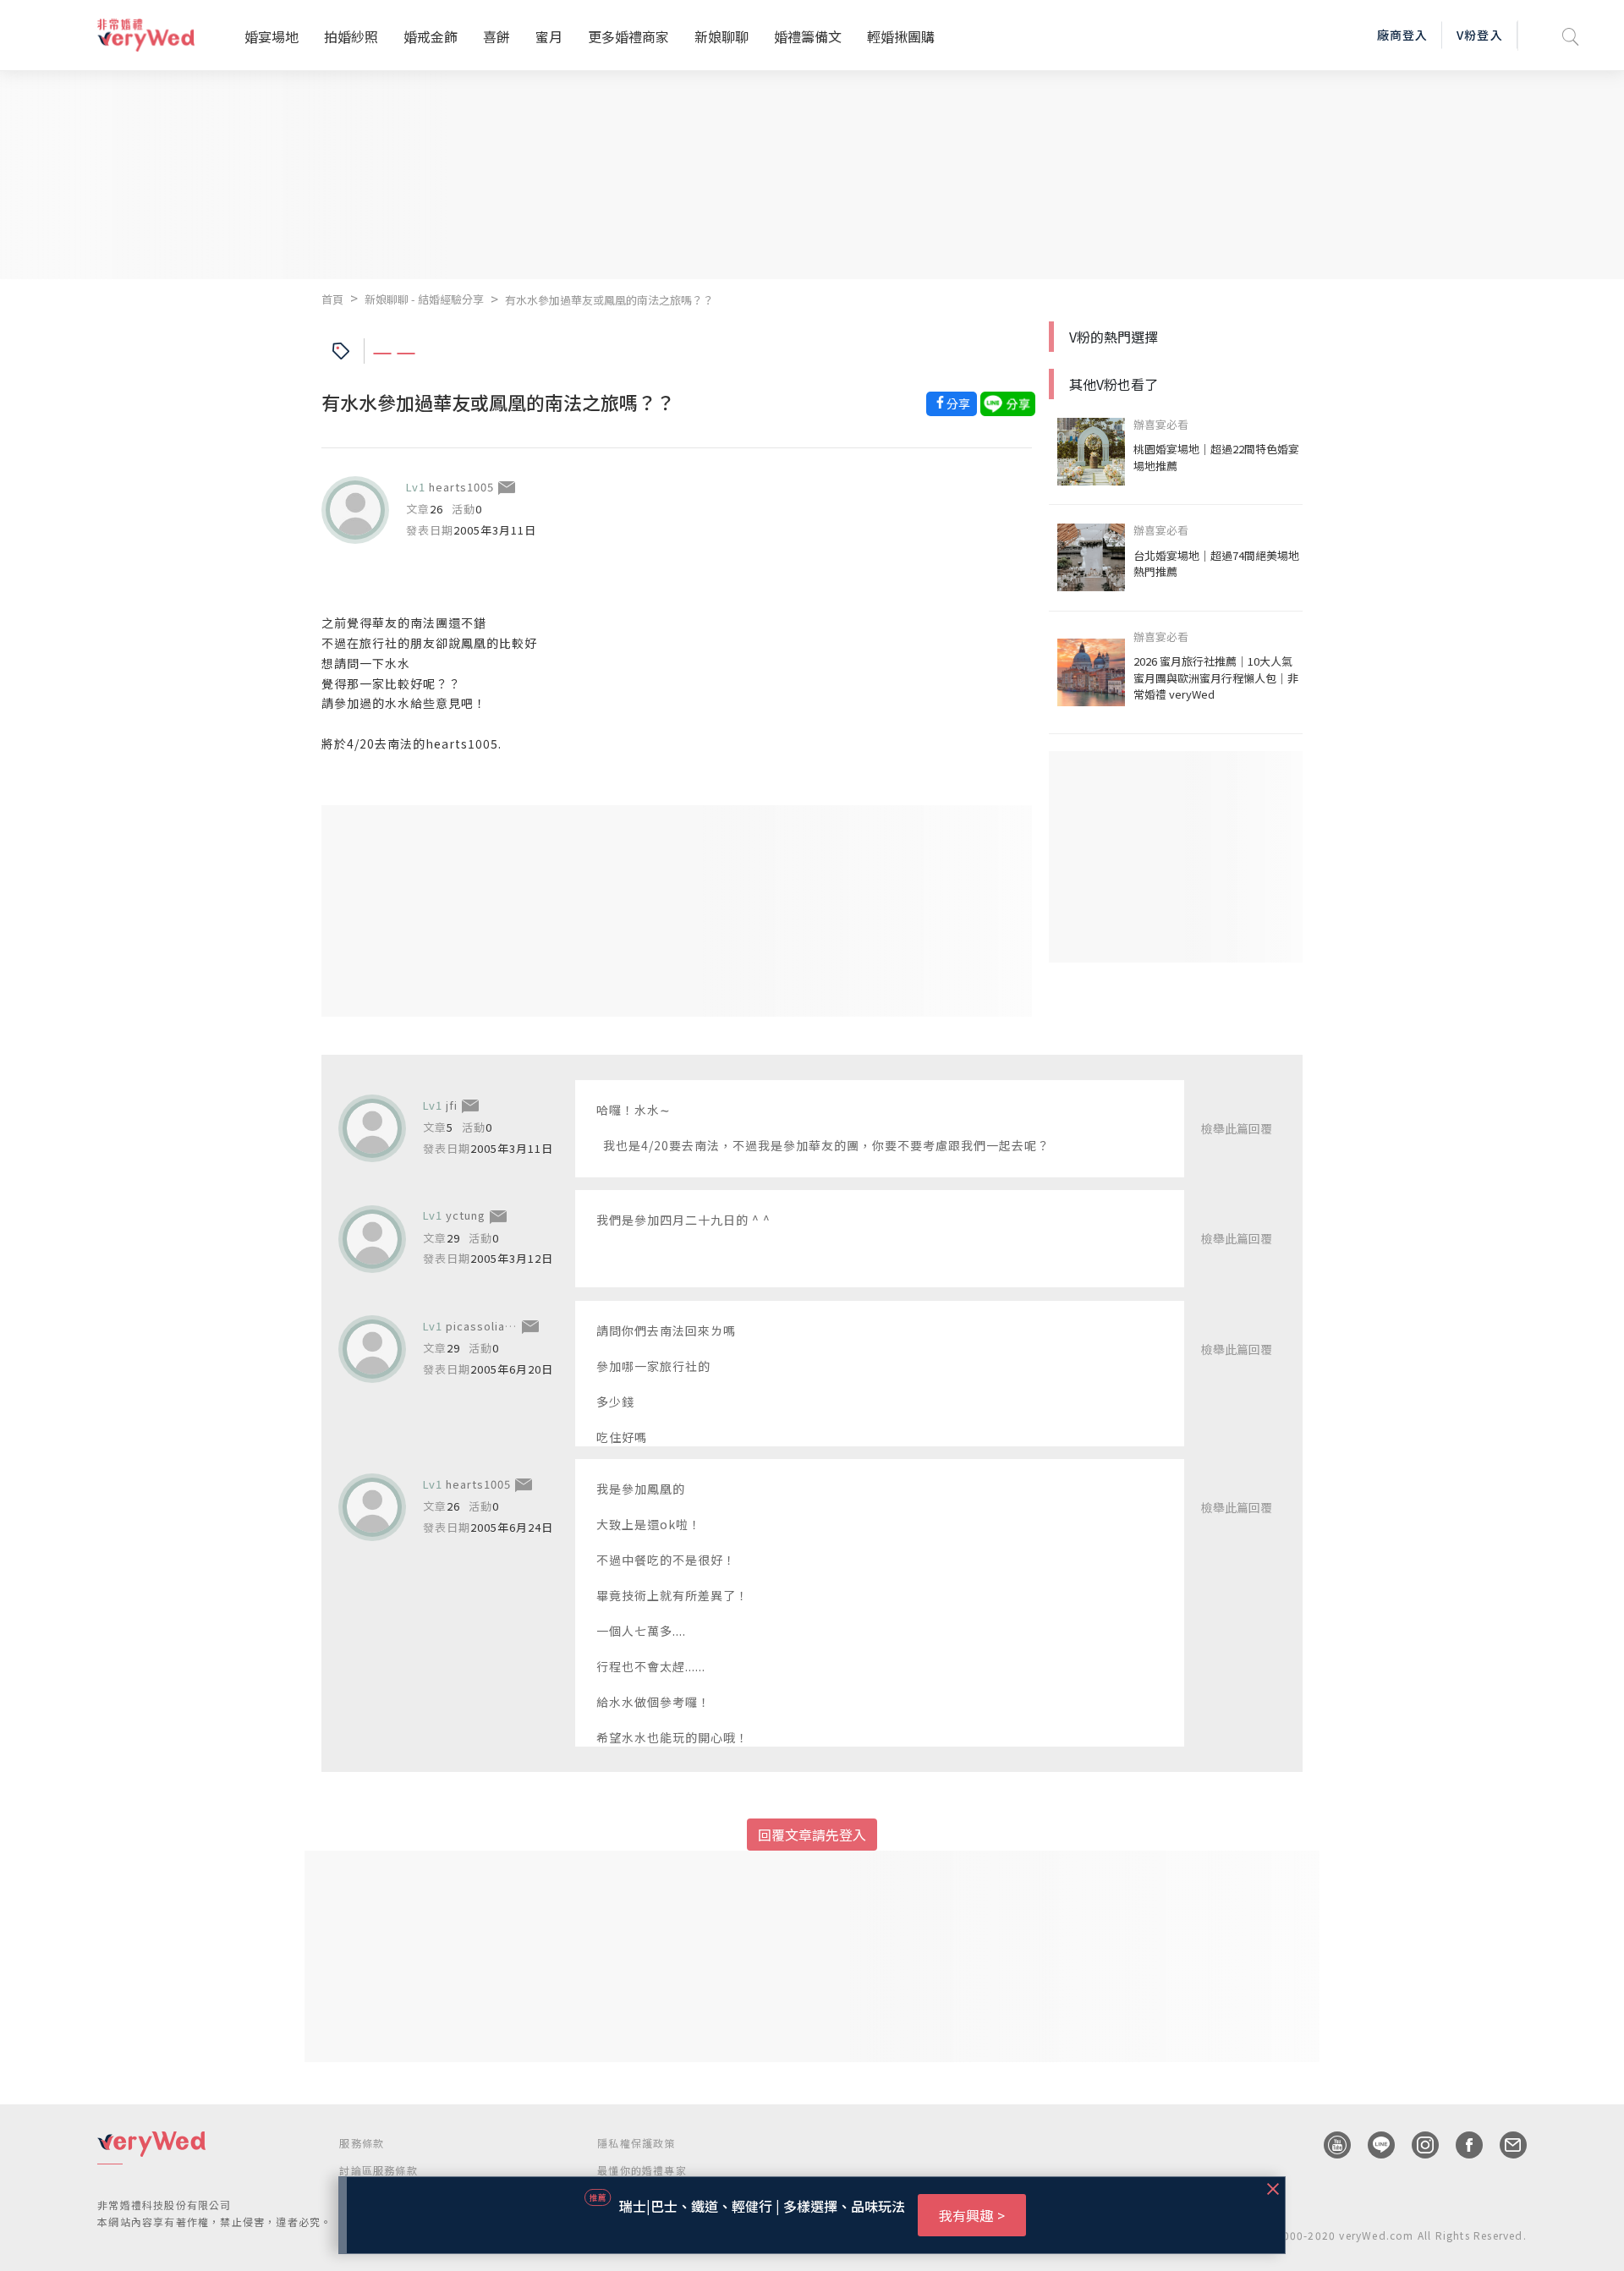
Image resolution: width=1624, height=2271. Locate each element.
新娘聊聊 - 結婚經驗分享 (424, 299)
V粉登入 (1479, 35)
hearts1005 (461, 487)
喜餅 (497, 36)
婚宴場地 (272, 36)
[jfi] (372, 1128)
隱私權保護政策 (636, 2143)
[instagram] (1417, 2145)
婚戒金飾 (431, 36)
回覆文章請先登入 (812, 1835)
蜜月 (549, 36)
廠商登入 (1402, 35)
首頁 (332, 299)
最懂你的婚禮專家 (642, 2170)
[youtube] (1329, 2145)
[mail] (1505, 2145)
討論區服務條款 (378, 2170)
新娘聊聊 (721, 36)
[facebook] (1461, 2145)
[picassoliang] (372, 1349)
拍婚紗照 (351, 36)
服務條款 (362, 2143)
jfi (452, 1105)
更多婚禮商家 (628, 36)
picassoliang (483, 1326)
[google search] (1571, 35)
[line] (1373, 2145)
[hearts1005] (355, 510)
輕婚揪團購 (901, 36)
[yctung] (372, 1239)
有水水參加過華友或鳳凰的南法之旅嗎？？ (609, 300)
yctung (466, 1215)
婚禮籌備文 (808, 36)
